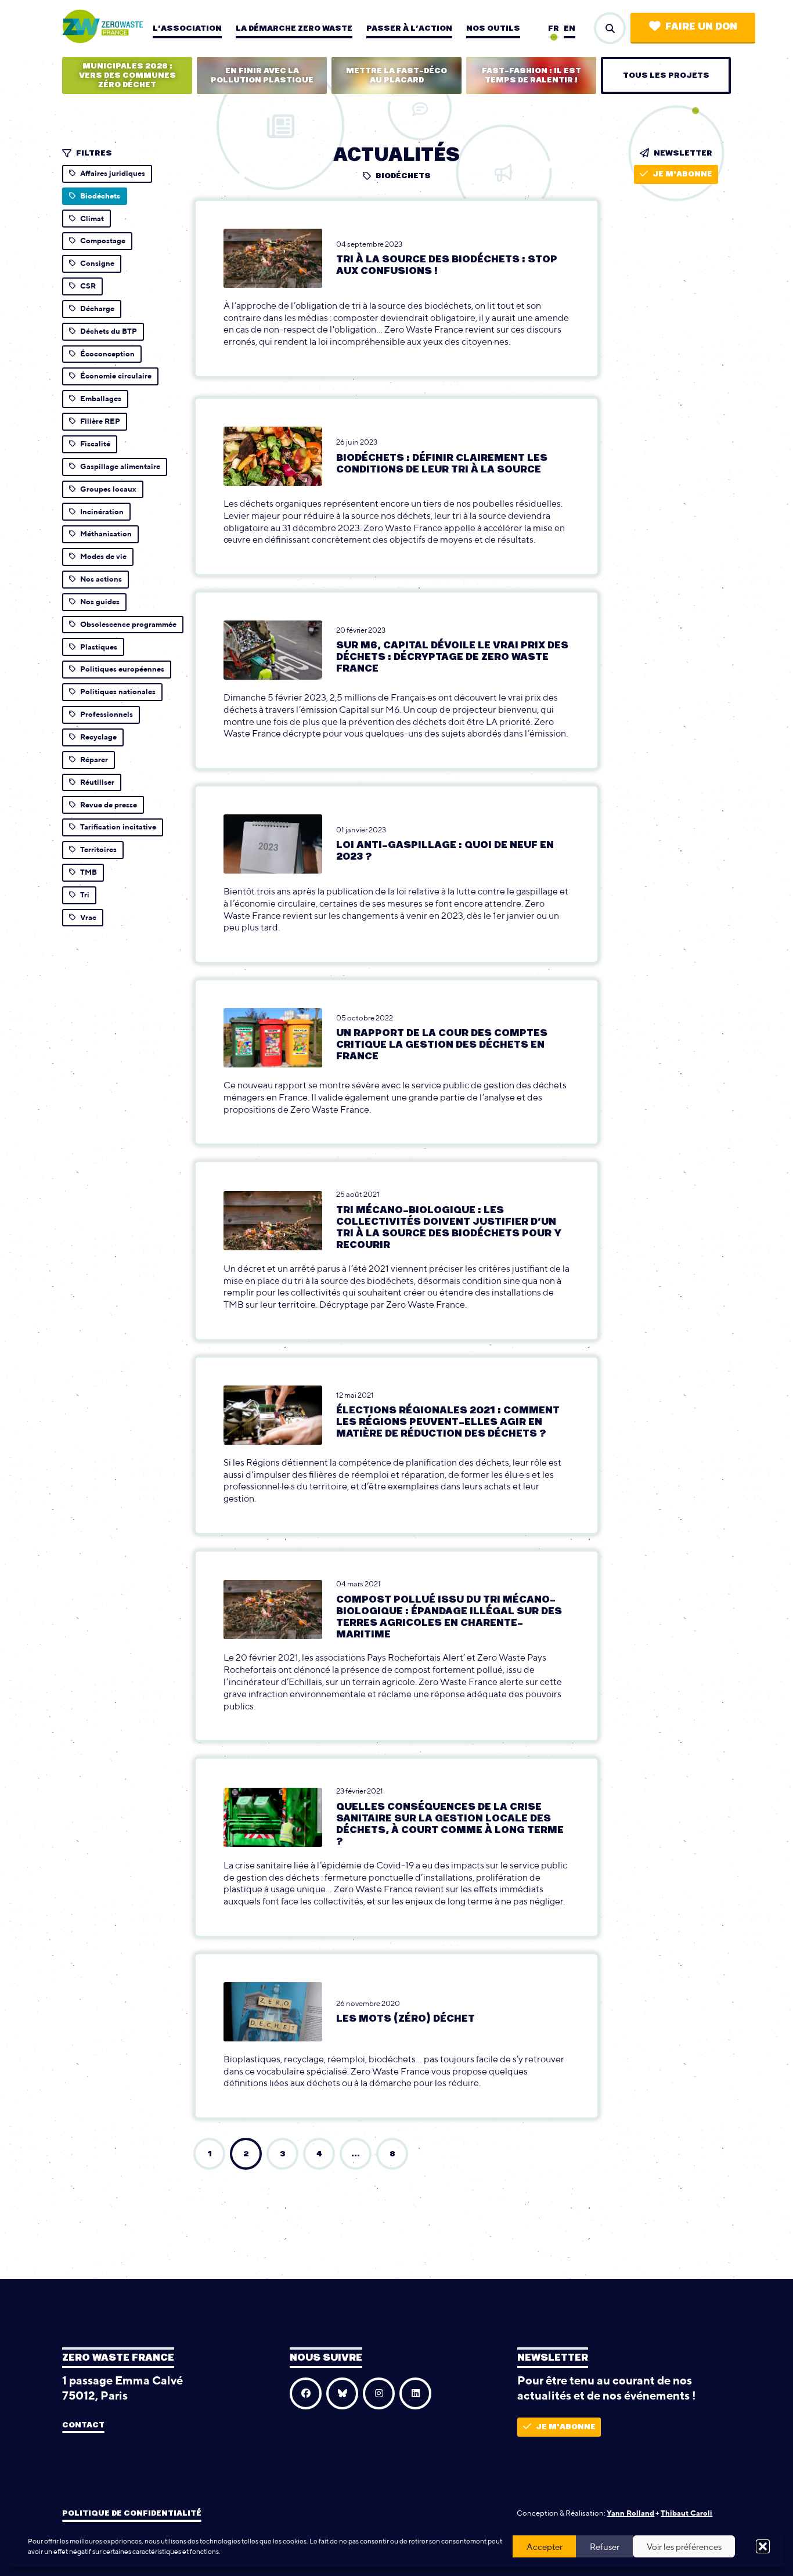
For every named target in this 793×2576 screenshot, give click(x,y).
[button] (763, 2546)
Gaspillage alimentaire (120, 466)
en (569, 28)
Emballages (101, 398)
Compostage (103, 241)
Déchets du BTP (109, 331)
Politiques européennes (122, 669)
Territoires (98, 849)
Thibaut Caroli (686, 2512)
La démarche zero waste (294, 28)
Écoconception (107, 354)
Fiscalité (95, 444)
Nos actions (101, 579)
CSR (88, 286)
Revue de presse (109, 805)
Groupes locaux (108, 489)
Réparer (94, 760)
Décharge (97, 309)
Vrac (88, 917)
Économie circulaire (116, 376)
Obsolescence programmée (128, 624)
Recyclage (98, 737)
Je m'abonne (682, 174)
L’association (187, 28)
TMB (89, 872)
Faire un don (701, 27)
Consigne (97, 263)
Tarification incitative (118, 827)
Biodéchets (100, 196)
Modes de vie (103, 556)
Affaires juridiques (113, 173)
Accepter (545, 2547)
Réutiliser (97, 782)
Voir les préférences (684, 2547)
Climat (92, 219)
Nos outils (493, 28)
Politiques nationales (118, 692)
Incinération (102, 512)
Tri (85, 895)
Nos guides (100, 602)
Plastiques (99, 647)
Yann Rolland (630, 2512)
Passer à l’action (409, 28)
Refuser (605, 2547)
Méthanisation (106, 534)
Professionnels (107, 714)
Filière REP (100, 421)
